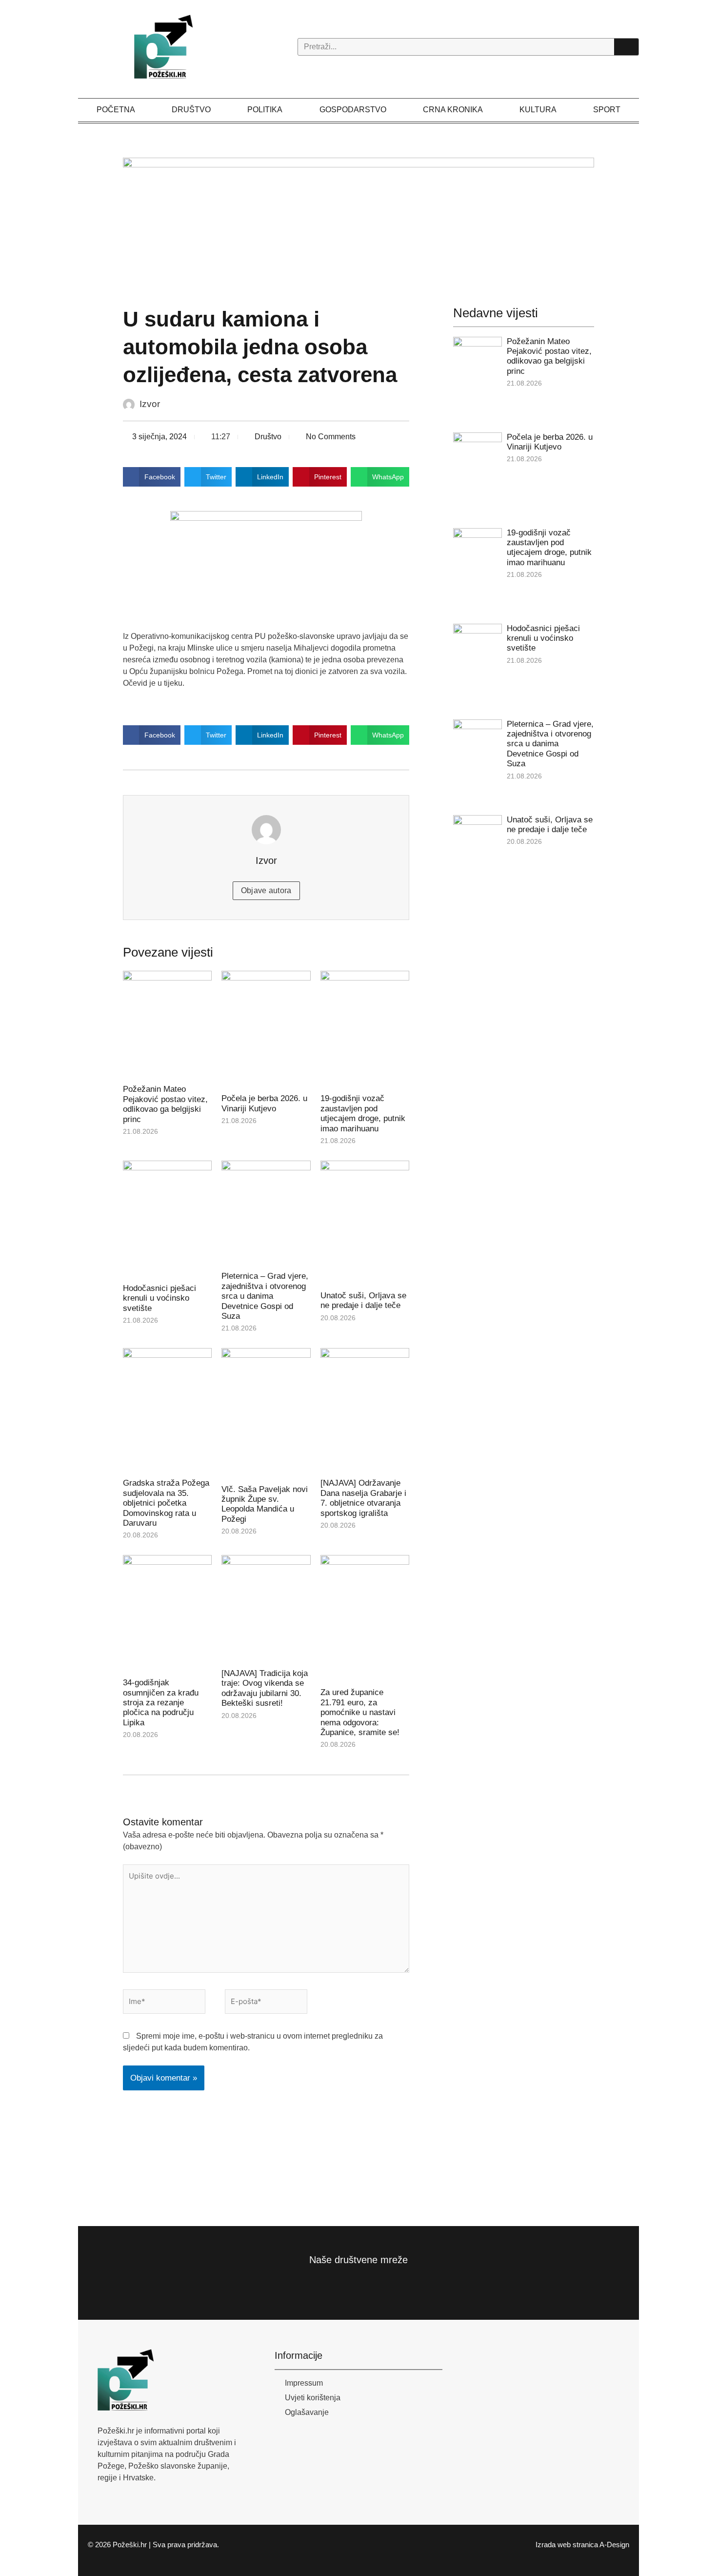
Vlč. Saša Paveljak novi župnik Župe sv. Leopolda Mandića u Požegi (265, 1504)
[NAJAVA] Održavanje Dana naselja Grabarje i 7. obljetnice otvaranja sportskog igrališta (363, 1498)
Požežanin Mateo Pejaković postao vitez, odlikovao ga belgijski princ (165, 1104)
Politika (265, 110)
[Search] (626, 47)
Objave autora (266, 890)
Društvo (191, 110)
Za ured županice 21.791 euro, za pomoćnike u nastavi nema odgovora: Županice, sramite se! (360, 1712)
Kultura (538, 110)
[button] (152, 477)
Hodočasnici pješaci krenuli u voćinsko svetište (159, 1298)
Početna (116, 110)
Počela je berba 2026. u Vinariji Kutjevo (264, 1103)
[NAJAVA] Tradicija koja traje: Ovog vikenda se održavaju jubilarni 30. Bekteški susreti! (265, 1688)
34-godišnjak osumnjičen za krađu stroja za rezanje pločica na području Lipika (161, 1703)
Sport (607, 110)
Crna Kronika (453, 110)
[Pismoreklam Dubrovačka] (248, 216)
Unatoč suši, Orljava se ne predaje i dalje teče (363, 1300)
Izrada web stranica (567, 2545)
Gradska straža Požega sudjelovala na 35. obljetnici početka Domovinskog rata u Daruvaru (166, 1503)
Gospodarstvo (353, 110)
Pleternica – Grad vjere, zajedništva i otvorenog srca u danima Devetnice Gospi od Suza (265, 1296)
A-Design (614, 2545)
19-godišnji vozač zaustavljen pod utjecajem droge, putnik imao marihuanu (363, 1113)
